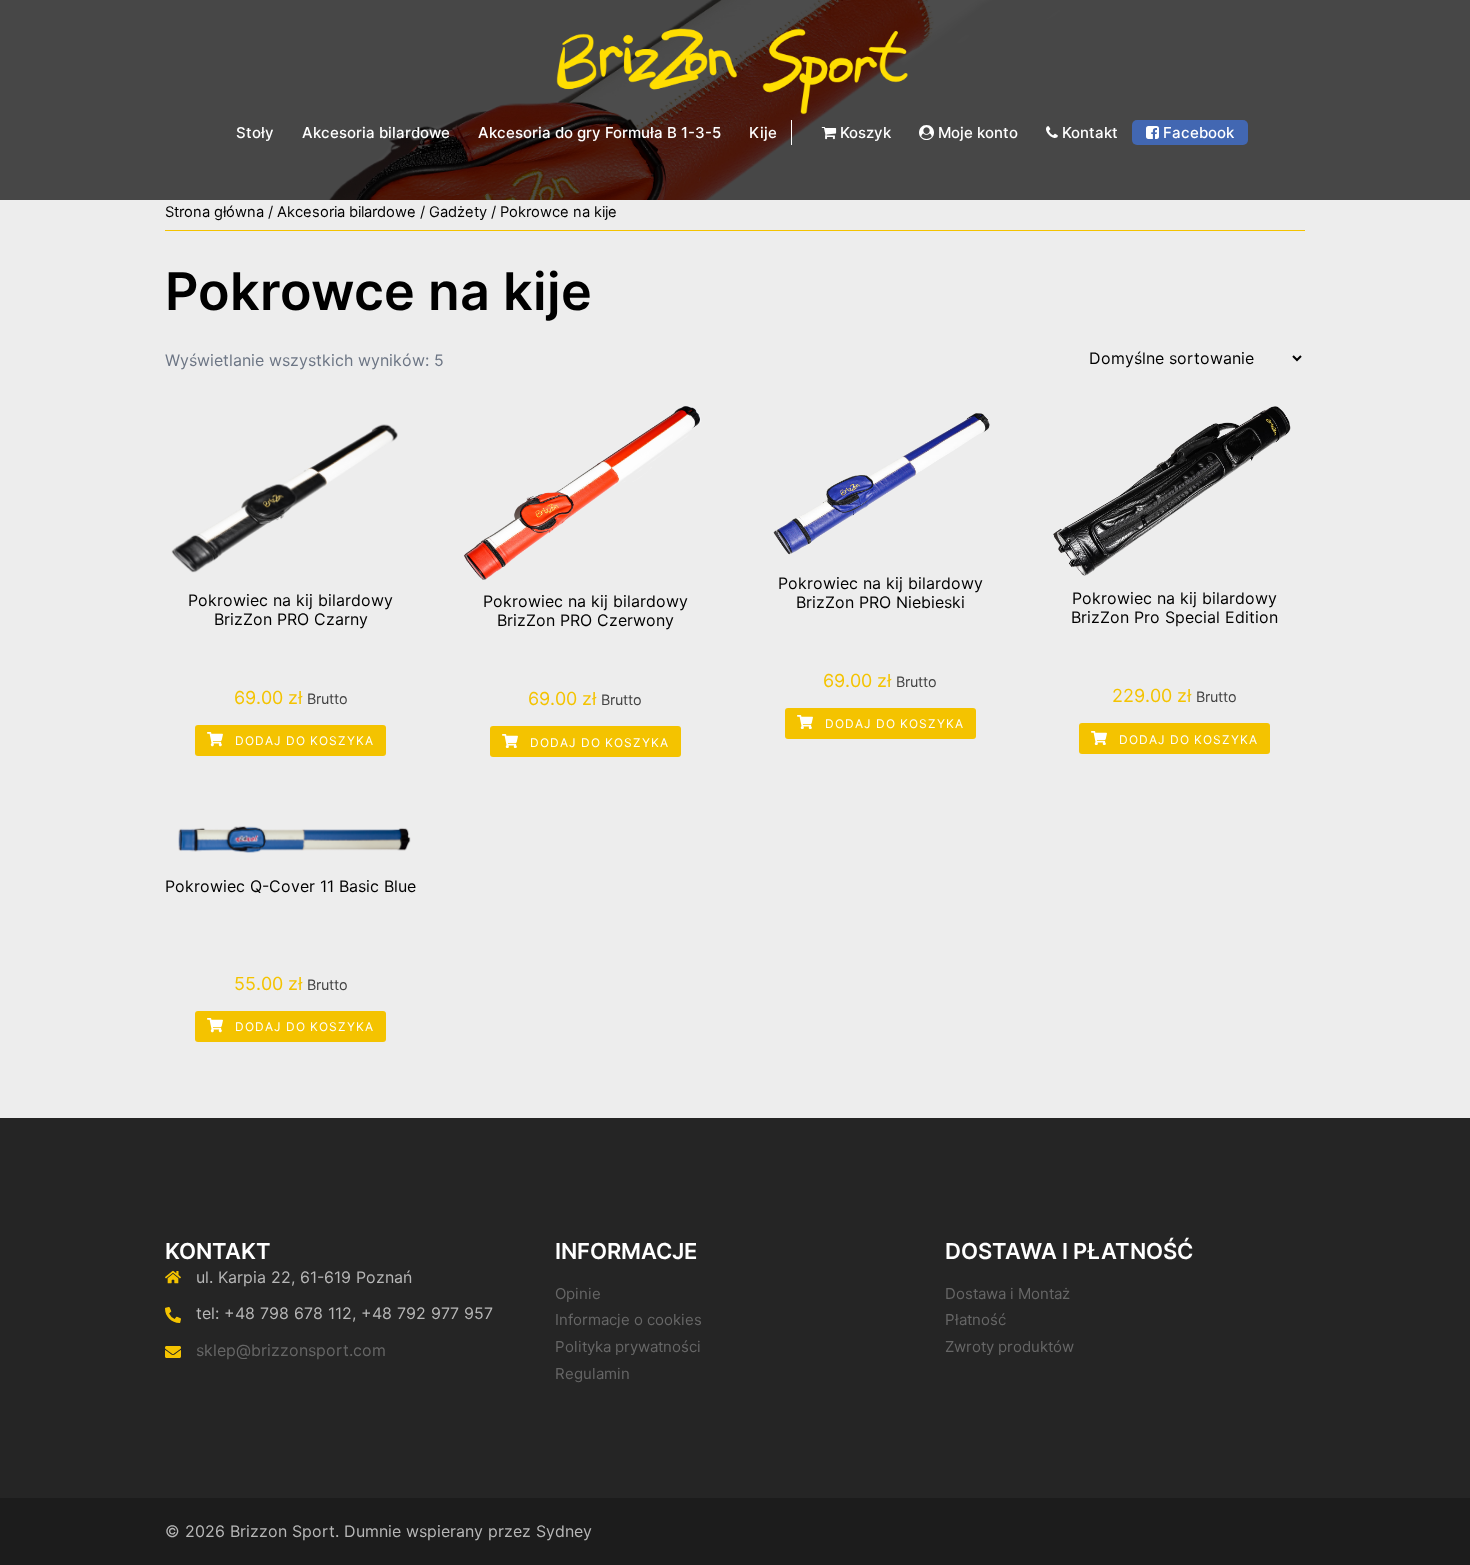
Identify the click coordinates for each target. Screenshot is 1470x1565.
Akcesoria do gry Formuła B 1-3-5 (599, 132)
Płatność (975, 1319)
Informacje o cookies (628, 1319)
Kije (763, 132)
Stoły (255, 132)
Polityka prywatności (628, 1346)
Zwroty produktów (1009, 1346)
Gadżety (458, 212)
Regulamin (592, 1373)
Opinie (578, 1293)
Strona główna (214, 212)
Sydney (564, 1531)
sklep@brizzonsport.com (291, 1350)
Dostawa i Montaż (1007, 1293)
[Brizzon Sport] (734, 68)
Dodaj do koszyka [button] (302, 740)
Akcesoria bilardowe (376, 132)
